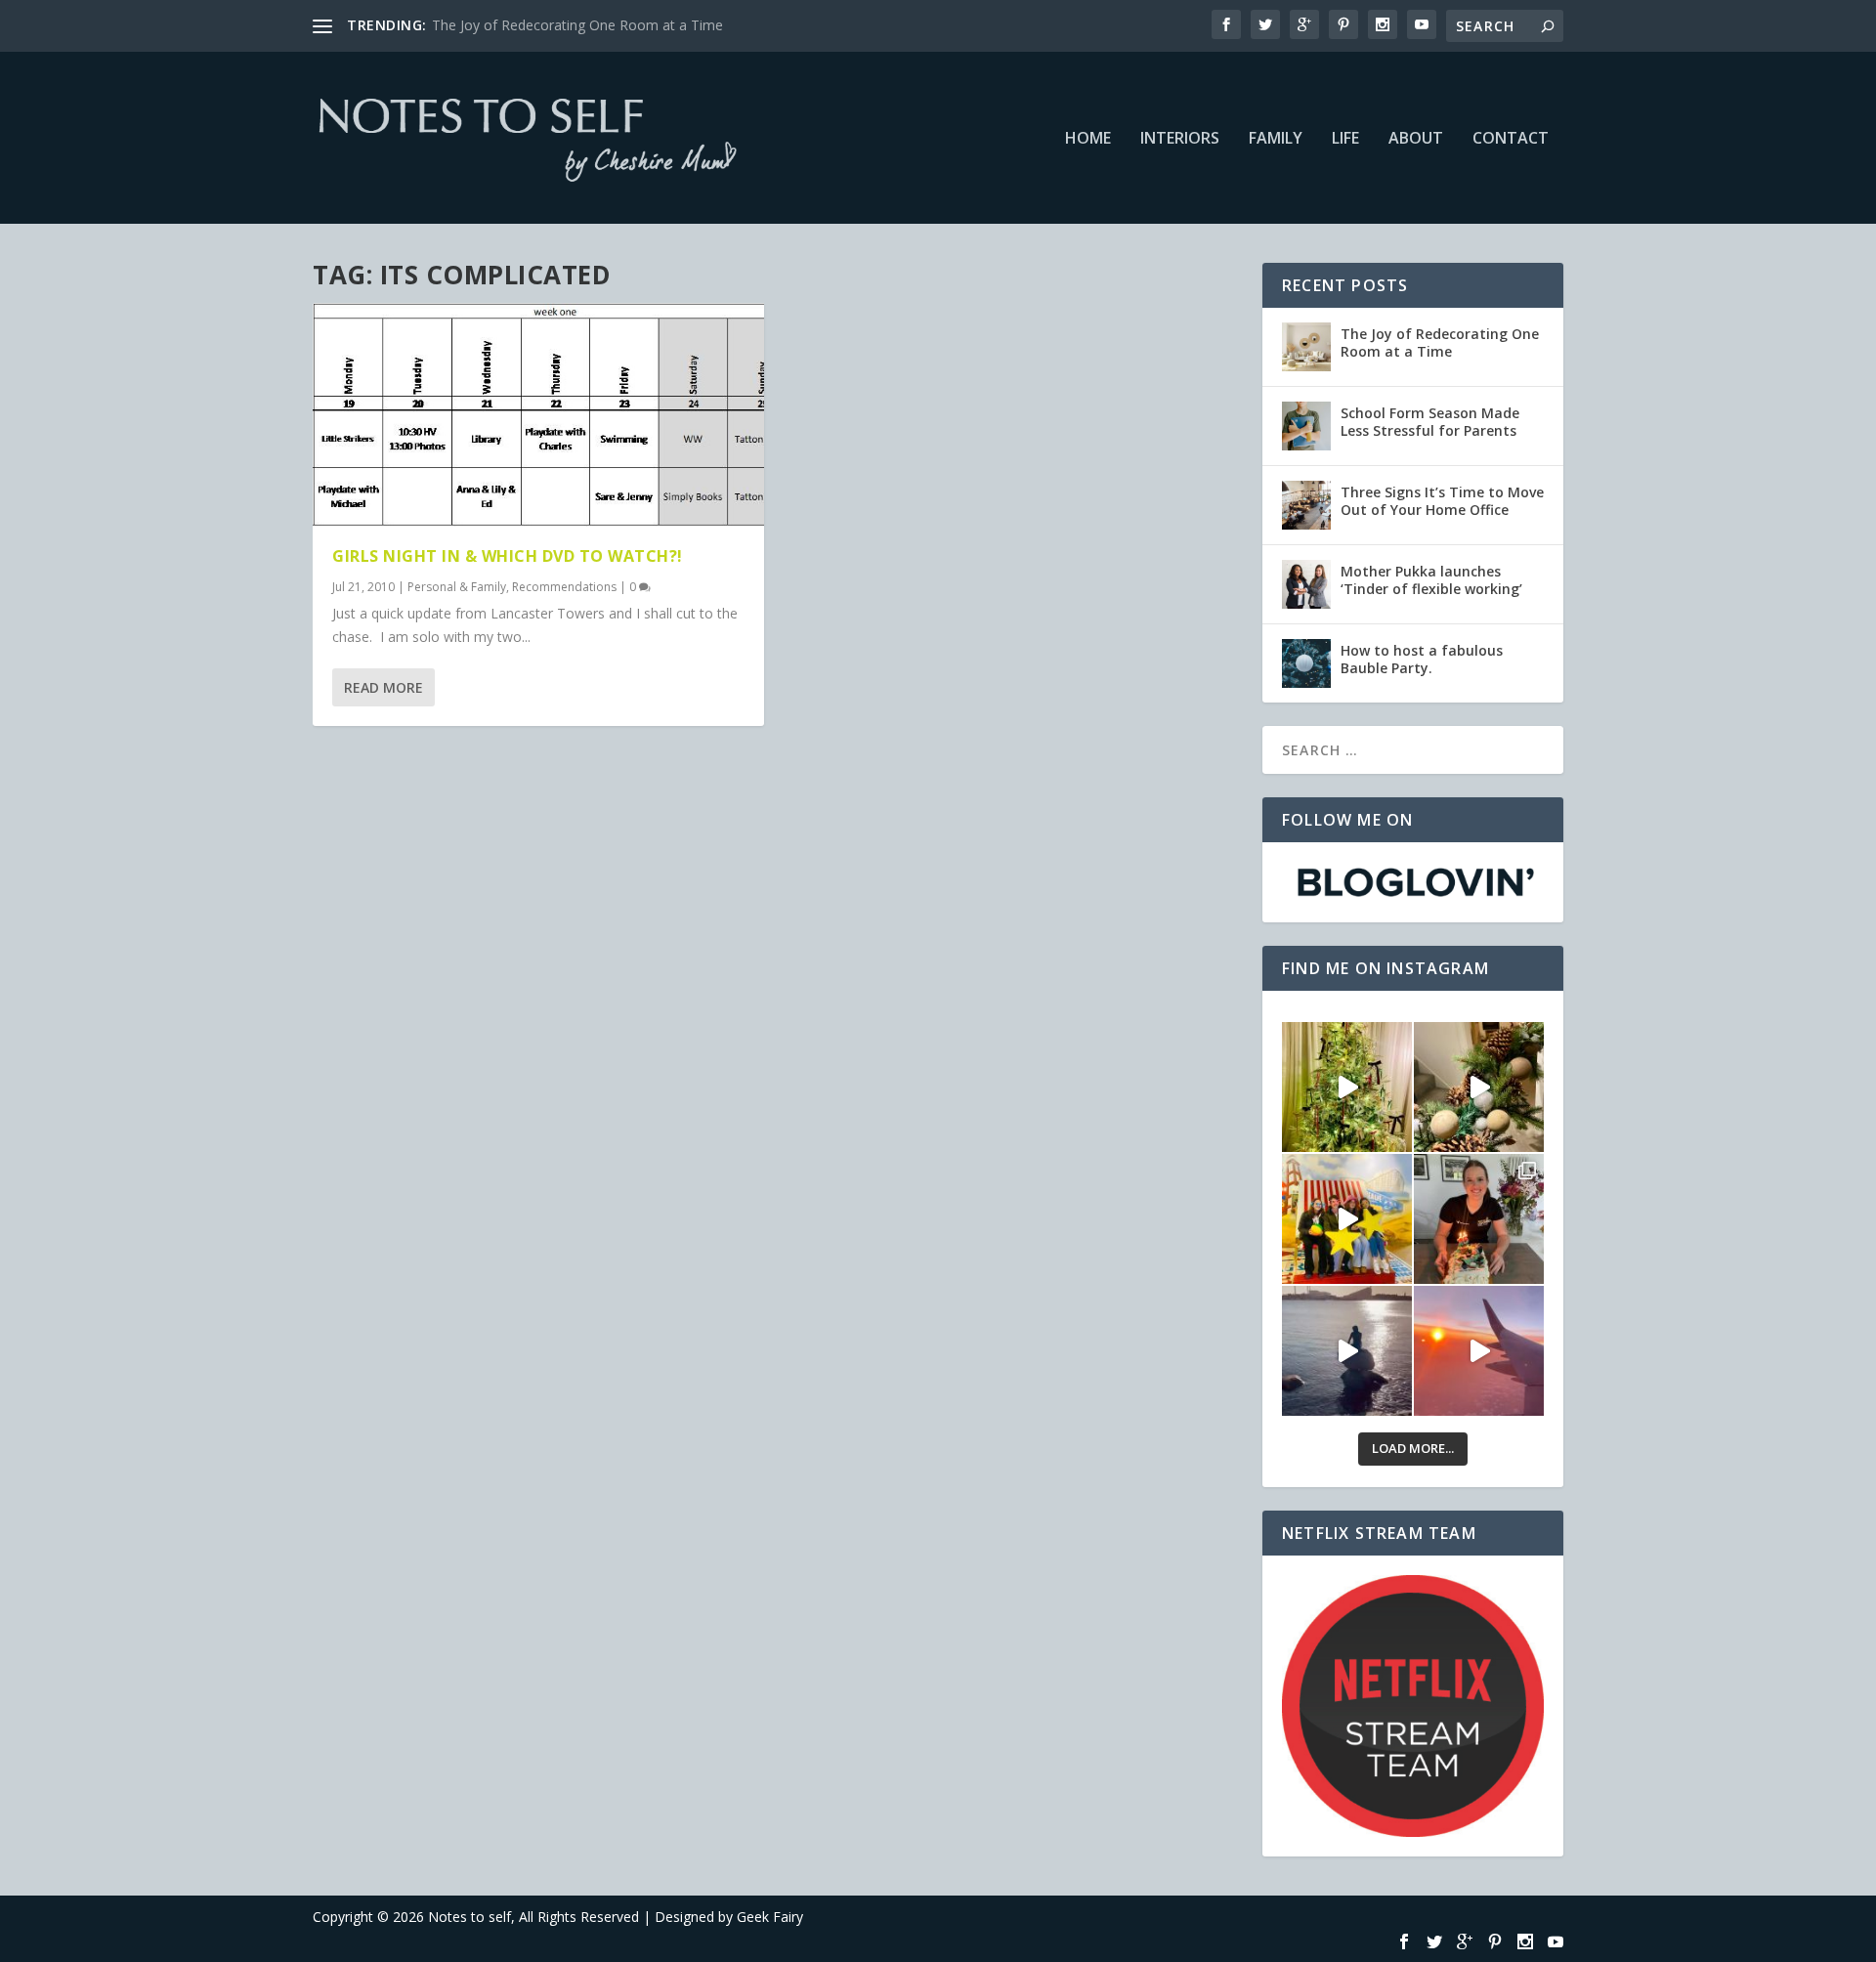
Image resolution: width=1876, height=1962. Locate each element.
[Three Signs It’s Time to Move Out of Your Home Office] (1306, 505)
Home (1088, 139)
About (1416, 139)
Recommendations (564, 587)
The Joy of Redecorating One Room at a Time (577, 25)
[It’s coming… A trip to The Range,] (1479, 1087)
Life (1345, 139)
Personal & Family (457, 587)
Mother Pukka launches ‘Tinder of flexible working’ (1431, 580)
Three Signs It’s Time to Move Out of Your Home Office (1442, 501)
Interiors (1180, 139)
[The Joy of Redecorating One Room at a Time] (1306, 347)
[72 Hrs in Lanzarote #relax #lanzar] (1479, 1351)
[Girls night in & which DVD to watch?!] (538, 415)
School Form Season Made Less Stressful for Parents (1430, 422)
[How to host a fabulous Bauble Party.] (1306, 663)
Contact (1511, 139)
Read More (384, 687)
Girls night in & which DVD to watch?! (508, 556)
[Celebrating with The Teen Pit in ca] (1479, 1219)
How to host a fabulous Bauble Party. (1422, 659)
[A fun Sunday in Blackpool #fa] (1347, 1219)
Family (1276, 139)
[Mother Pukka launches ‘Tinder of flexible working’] (1306, 584)
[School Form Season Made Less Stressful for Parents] (1306, 426)
